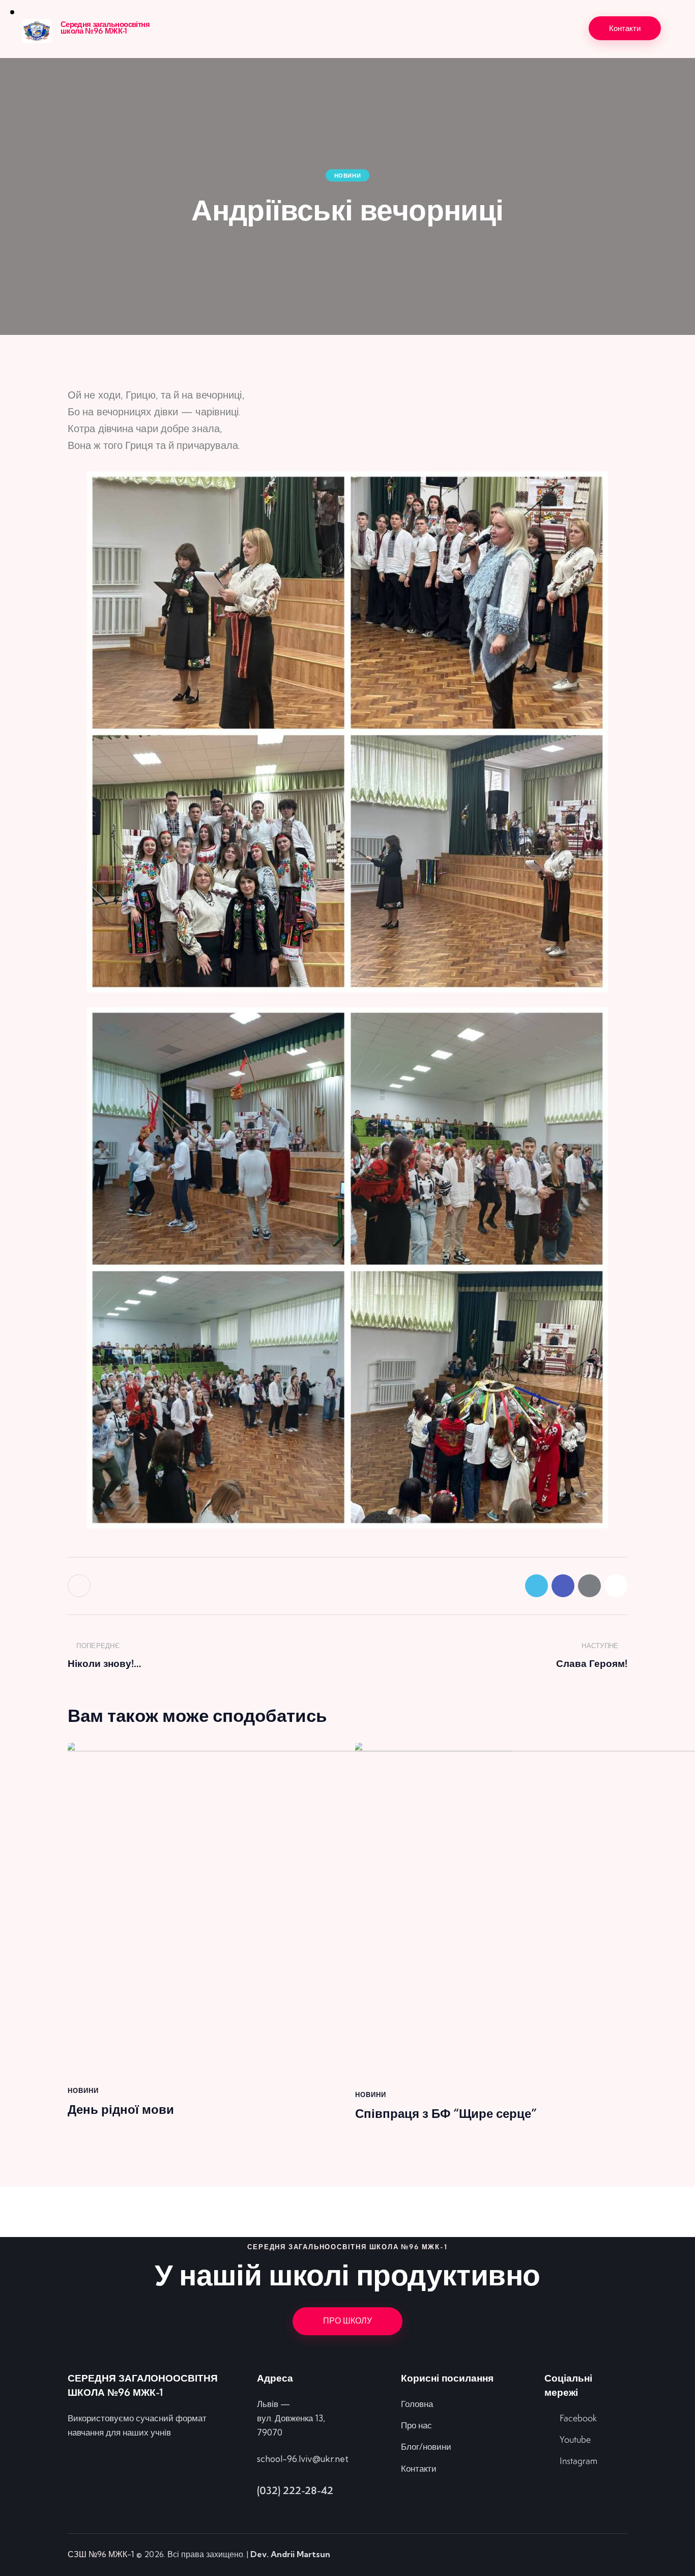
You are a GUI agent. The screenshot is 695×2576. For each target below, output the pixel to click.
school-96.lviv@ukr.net (303, 2459)
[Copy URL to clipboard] (616, 1586)
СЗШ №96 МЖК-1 (101, 2554)
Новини (348, 176)
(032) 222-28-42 (295, 2490)
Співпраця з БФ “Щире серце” (446, 2114)
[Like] (80, 1586)
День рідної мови (121, 2110)
